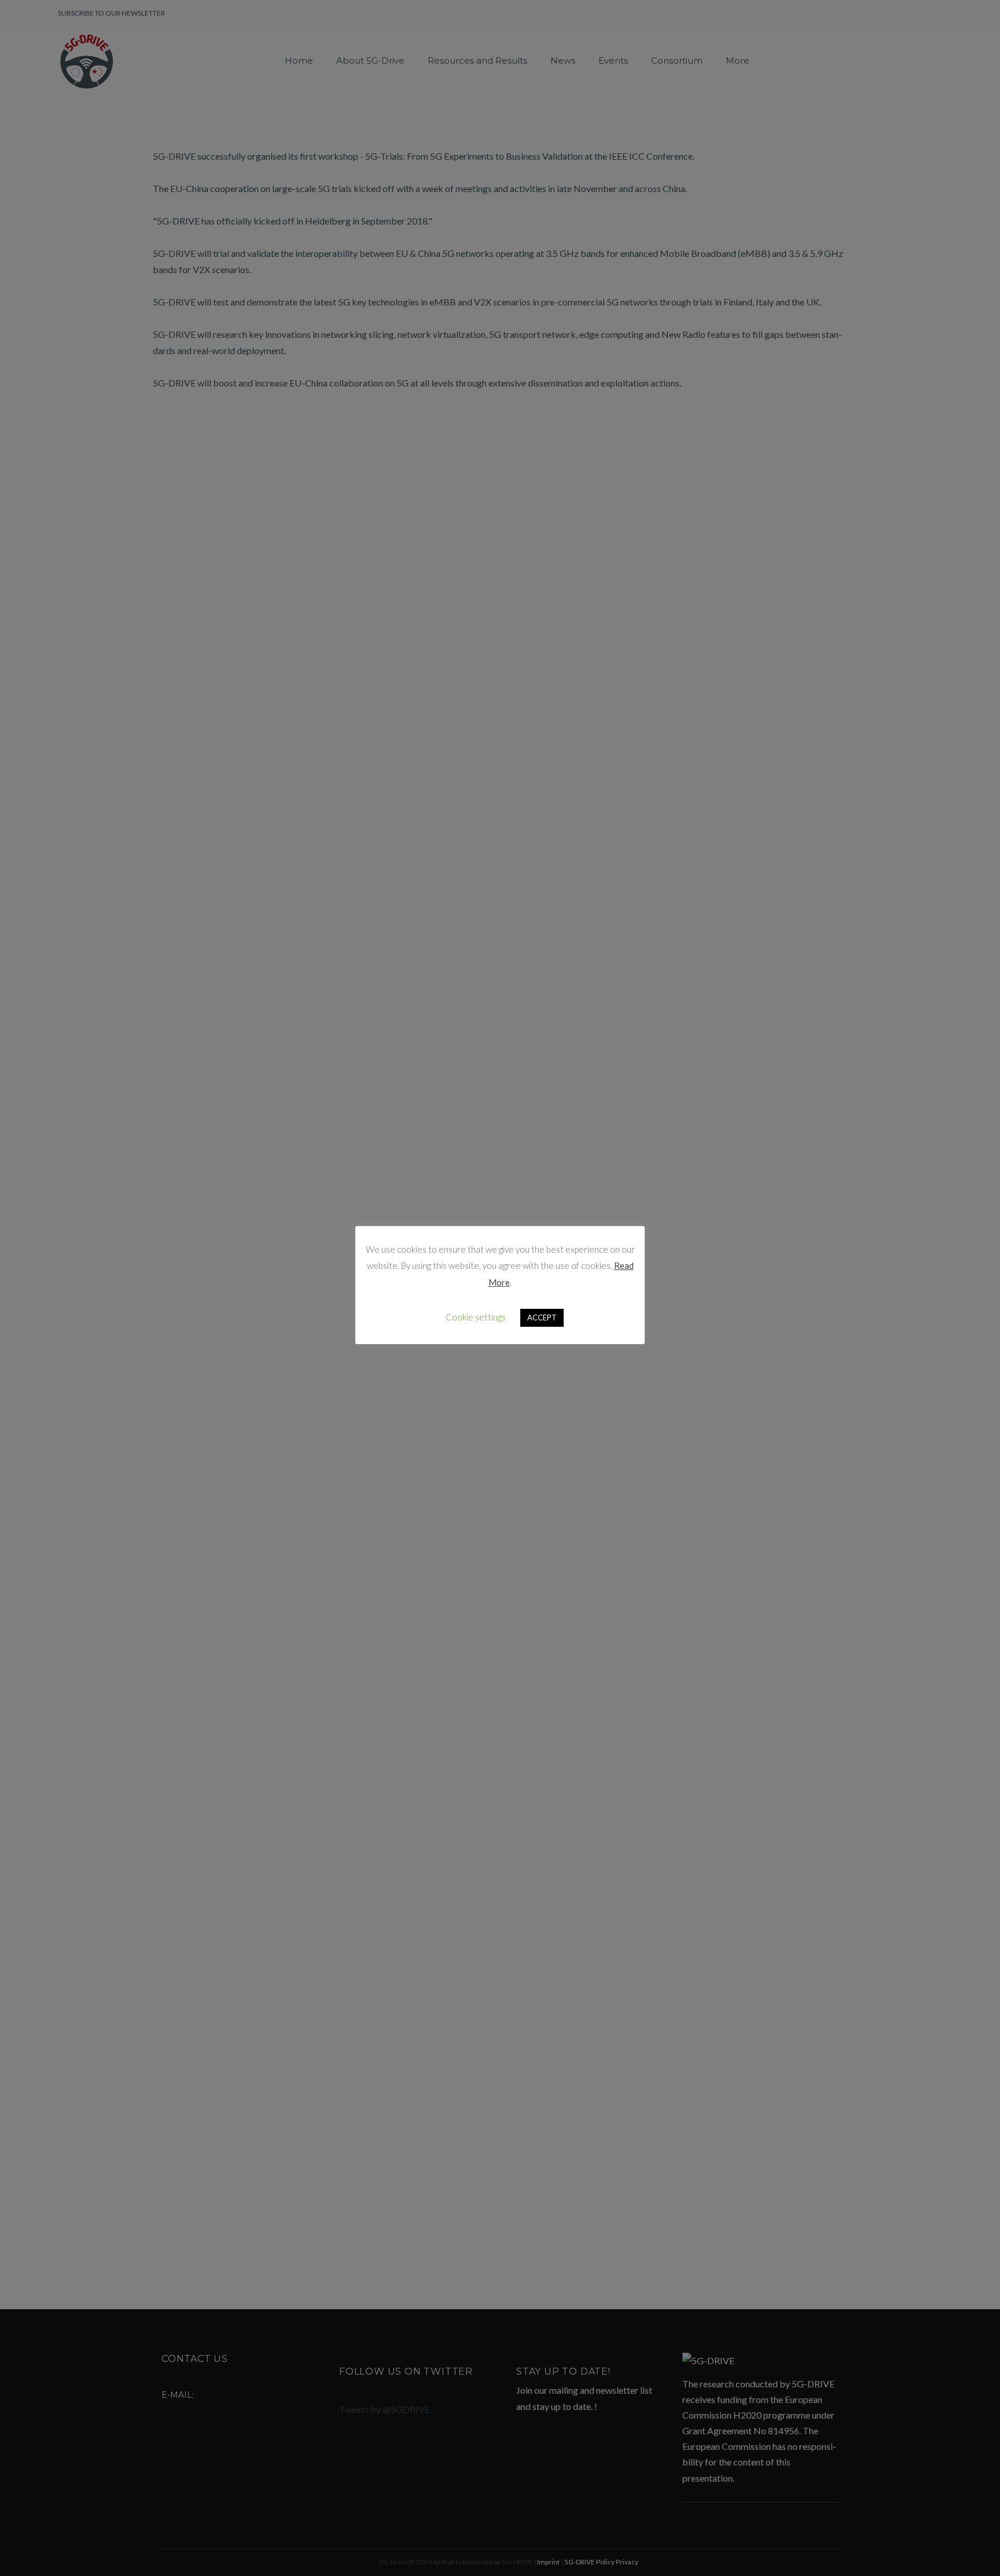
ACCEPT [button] (542, 1318)
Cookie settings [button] (476, 1317)
